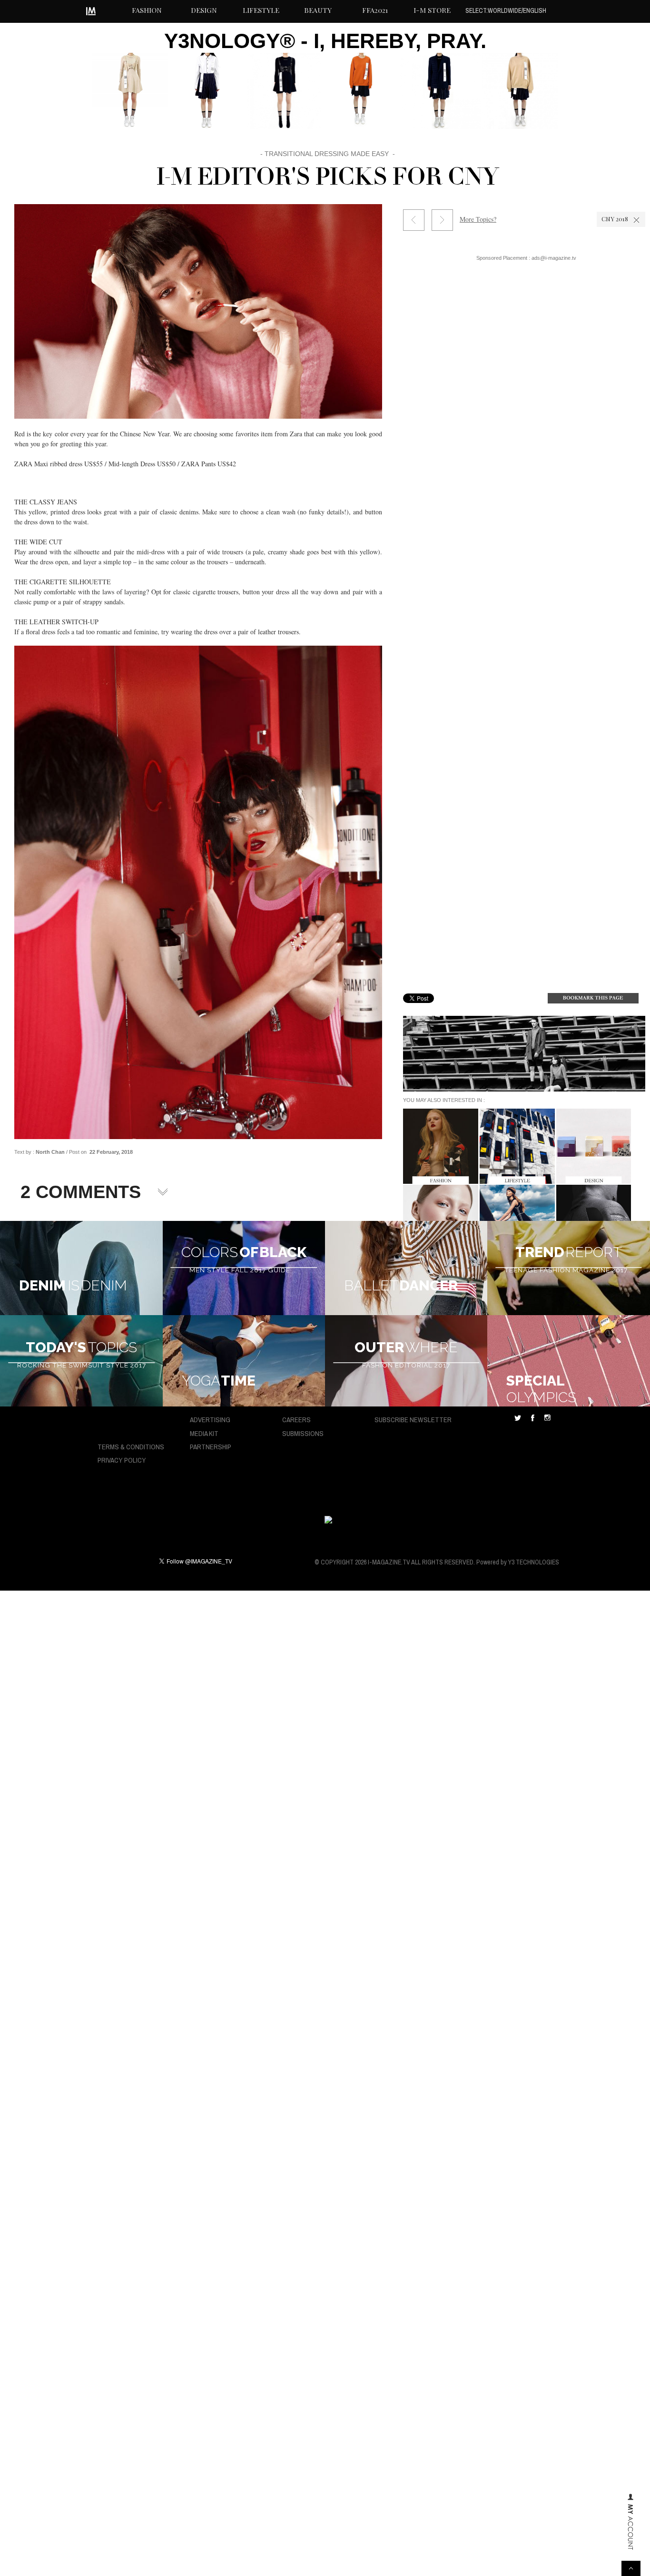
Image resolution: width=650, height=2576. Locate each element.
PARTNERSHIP (211, 1447)
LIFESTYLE (261, 10)
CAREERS (296, 1420)
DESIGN (204, 10)
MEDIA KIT (204, 1433)
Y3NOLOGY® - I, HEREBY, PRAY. (325, 41)
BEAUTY (318, 10)
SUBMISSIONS (303, 1433)
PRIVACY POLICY (122, 1460)
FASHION (147, 10)
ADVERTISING (210, 1420)
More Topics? (478, 219)
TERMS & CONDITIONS (131, 1447)
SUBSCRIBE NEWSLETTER (413, 1420)
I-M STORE (432, 10)
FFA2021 (375, 10)
